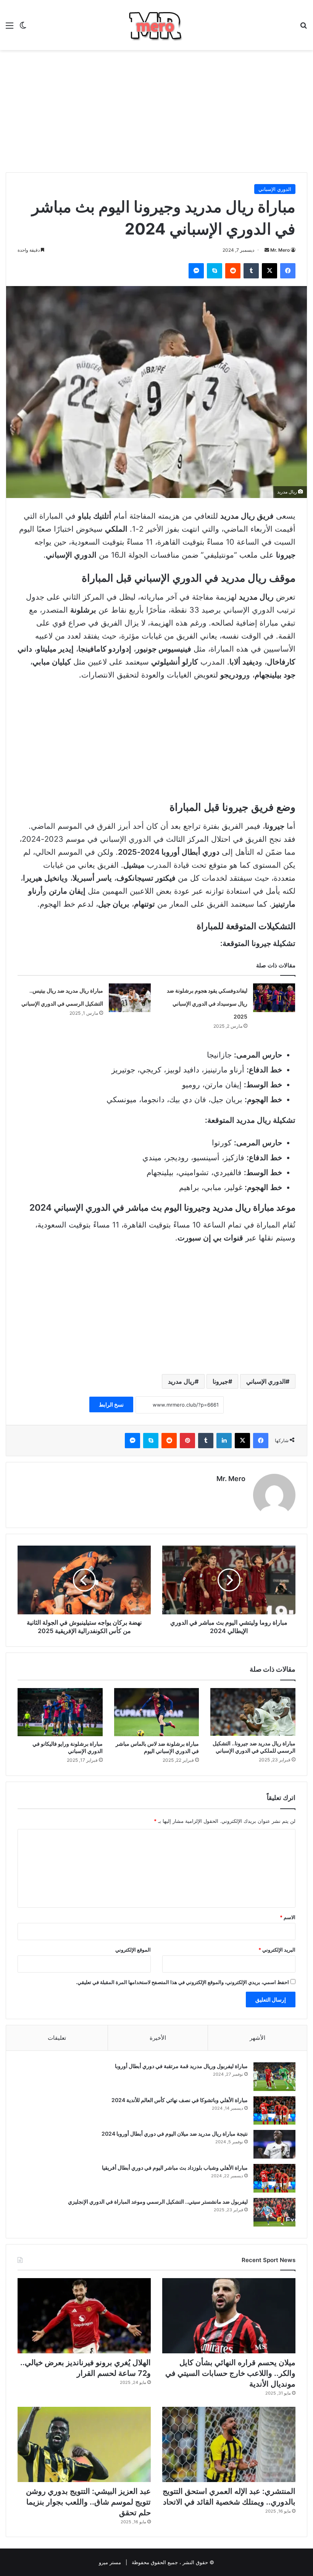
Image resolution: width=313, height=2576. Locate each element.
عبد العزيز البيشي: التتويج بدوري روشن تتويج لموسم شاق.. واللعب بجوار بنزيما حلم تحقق (88, 2502)
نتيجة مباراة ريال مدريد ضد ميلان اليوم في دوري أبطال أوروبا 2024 (175, 2134)
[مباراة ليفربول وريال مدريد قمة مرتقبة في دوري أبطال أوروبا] (274, 2077)
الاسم (288, 1917)
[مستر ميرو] (156, 25)
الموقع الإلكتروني (133, 1950)
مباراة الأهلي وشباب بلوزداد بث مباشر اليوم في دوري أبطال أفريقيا (175, 2168)
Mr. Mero (280, 250)
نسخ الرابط (111, 1404)
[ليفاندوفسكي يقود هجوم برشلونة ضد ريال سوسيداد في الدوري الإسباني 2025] (274, 998)
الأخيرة (158, 2038)
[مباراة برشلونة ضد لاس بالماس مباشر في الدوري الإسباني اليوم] (157, 1712)
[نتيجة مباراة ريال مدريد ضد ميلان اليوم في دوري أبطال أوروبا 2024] (274, 2144)
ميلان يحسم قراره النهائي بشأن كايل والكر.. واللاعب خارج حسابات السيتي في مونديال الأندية (230, 2373)
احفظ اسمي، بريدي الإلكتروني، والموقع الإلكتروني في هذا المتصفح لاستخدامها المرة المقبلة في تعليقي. (182, 1982)
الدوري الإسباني (275, 189)
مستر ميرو (110, 2562)
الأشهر (257, 2038)
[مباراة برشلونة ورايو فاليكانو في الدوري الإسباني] (60, 1712)
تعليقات (57, 2038)
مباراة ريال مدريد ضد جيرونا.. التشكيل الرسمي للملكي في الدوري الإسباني (254, 1747)
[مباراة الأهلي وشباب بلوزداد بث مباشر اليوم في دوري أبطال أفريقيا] (274, 2178)
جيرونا (220, 1381)
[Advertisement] (156, 111)
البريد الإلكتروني (277, 1950)
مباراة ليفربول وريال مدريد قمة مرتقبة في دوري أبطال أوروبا (181, 2066)
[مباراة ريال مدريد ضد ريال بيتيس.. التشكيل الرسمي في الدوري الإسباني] (130, 998)
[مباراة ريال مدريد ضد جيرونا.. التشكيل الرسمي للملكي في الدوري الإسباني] (253, 1712)
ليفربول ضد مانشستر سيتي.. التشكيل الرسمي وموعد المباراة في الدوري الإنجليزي (158, 2202)
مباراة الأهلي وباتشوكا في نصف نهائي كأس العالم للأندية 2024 (180, 2100)
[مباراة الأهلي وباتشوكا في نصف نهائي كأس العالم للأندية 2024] (274, 2110)
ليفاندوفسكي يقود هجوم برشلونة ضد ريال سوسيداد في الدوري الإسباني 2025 (207, 1003)
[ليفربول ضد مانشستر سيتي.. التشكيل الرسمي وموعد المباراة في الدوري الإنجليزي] (274, 2212)
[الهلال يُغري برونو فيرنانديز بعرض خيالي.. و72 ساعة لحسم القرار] (84, 2316)
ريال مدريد (181, 1381)
